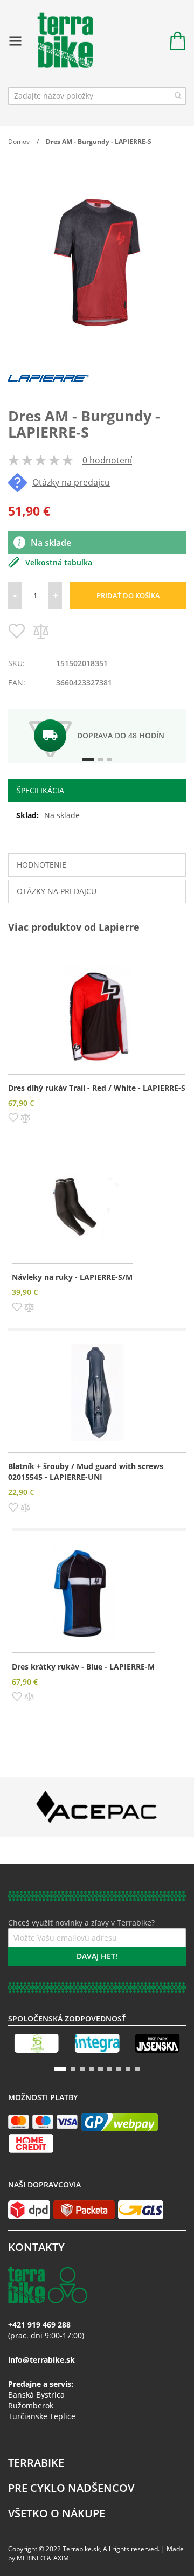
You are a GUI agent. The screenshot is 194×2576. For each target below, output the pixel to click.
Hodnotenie (41, 865)
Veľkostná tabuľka (59, 562)
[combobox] (97, 96)
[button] (13, 1117)
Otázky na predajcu (71, 482)
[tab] (97, 790)
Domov (19, 141)
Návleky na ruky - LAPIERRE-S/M (72, 1277)
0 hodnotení (107, 460)
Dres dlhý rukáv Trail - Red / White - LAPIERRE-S (97, 1088)
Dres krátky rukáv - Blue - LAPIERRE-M (83, 1667)
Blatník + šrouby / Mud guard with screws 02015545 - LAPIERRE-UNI (86, 1471)
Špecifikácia (40, 790)
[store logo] (60, 41)
